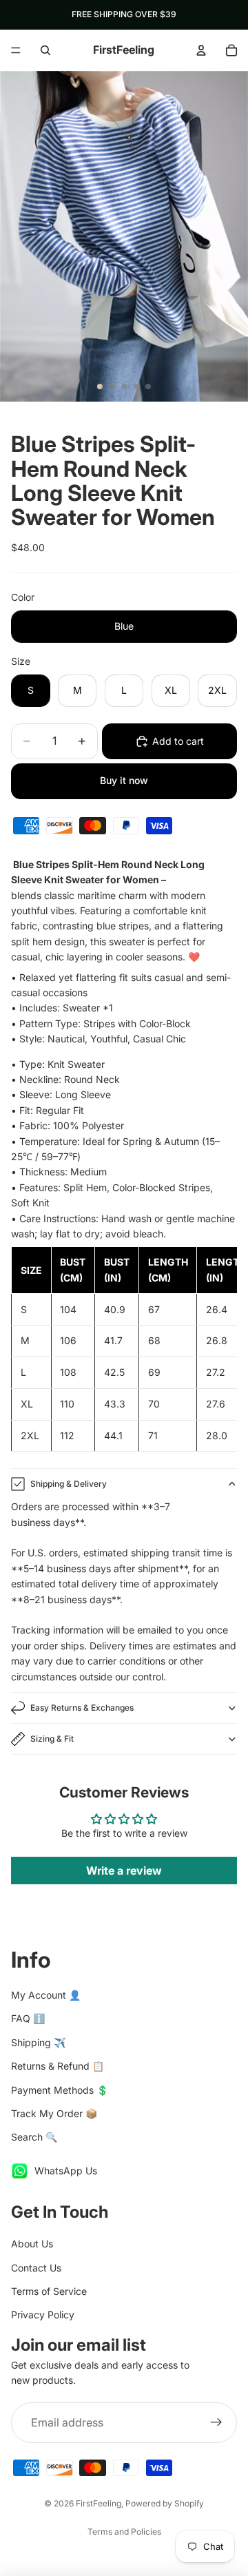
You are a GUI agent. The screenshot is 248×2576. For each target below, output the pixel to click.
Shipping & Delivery (69, 1484)
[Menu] (16, 50)
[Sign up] (216, 2423)
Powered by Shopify (165, 2503)
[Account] (201, 50)
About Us (32, 2244)
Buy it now (124, 780)
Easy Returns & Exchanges (82, 1708)
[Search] (45, 50)
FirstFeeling (99, 2503)
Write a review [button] (124, 1871)
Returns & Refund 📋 (58, 2066)
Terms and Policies (124, 2532)
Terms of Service (49, 2291)
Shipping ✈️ (38, 2042)
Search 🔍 (34, 2137)
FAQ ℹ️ (28, 2018)
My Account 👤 (46, 1995)
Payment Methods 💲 (60, 2090)
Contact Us (36, 2268)
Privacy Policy (43, 2315)
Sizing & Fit (52, 1739)
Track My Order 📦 (54, 2113)
